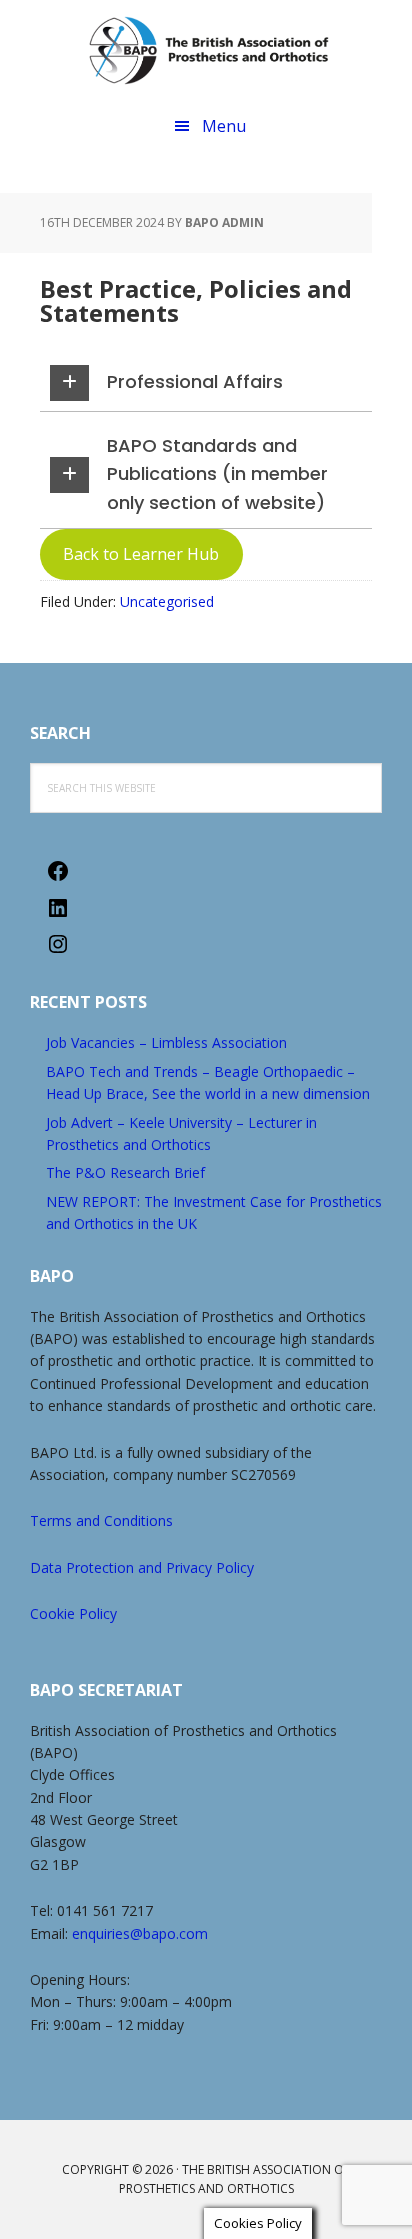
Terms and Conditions (101, 1520)
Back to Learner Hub (141, 554)
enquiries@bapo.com (140, 1933)
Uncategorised (167, 601)
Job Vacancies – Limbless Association (166, 1042)
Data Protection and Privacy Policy (142, 1567)
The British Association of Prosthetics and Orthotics (209, 50)
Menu (224, 126)
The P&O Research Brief (125, 1172)
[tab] (206, 383)
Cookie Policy (73, 1613)
